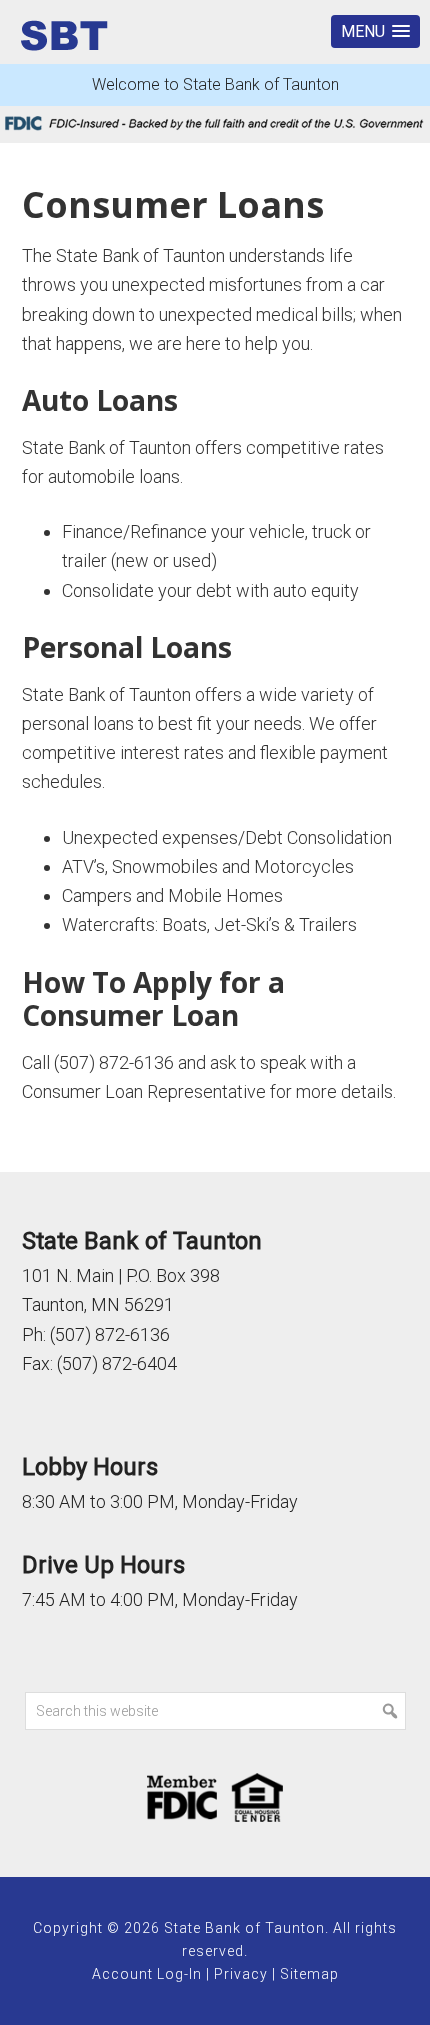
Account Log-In (147, 1974)
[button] (375, 31)
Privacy (241, 1974)
